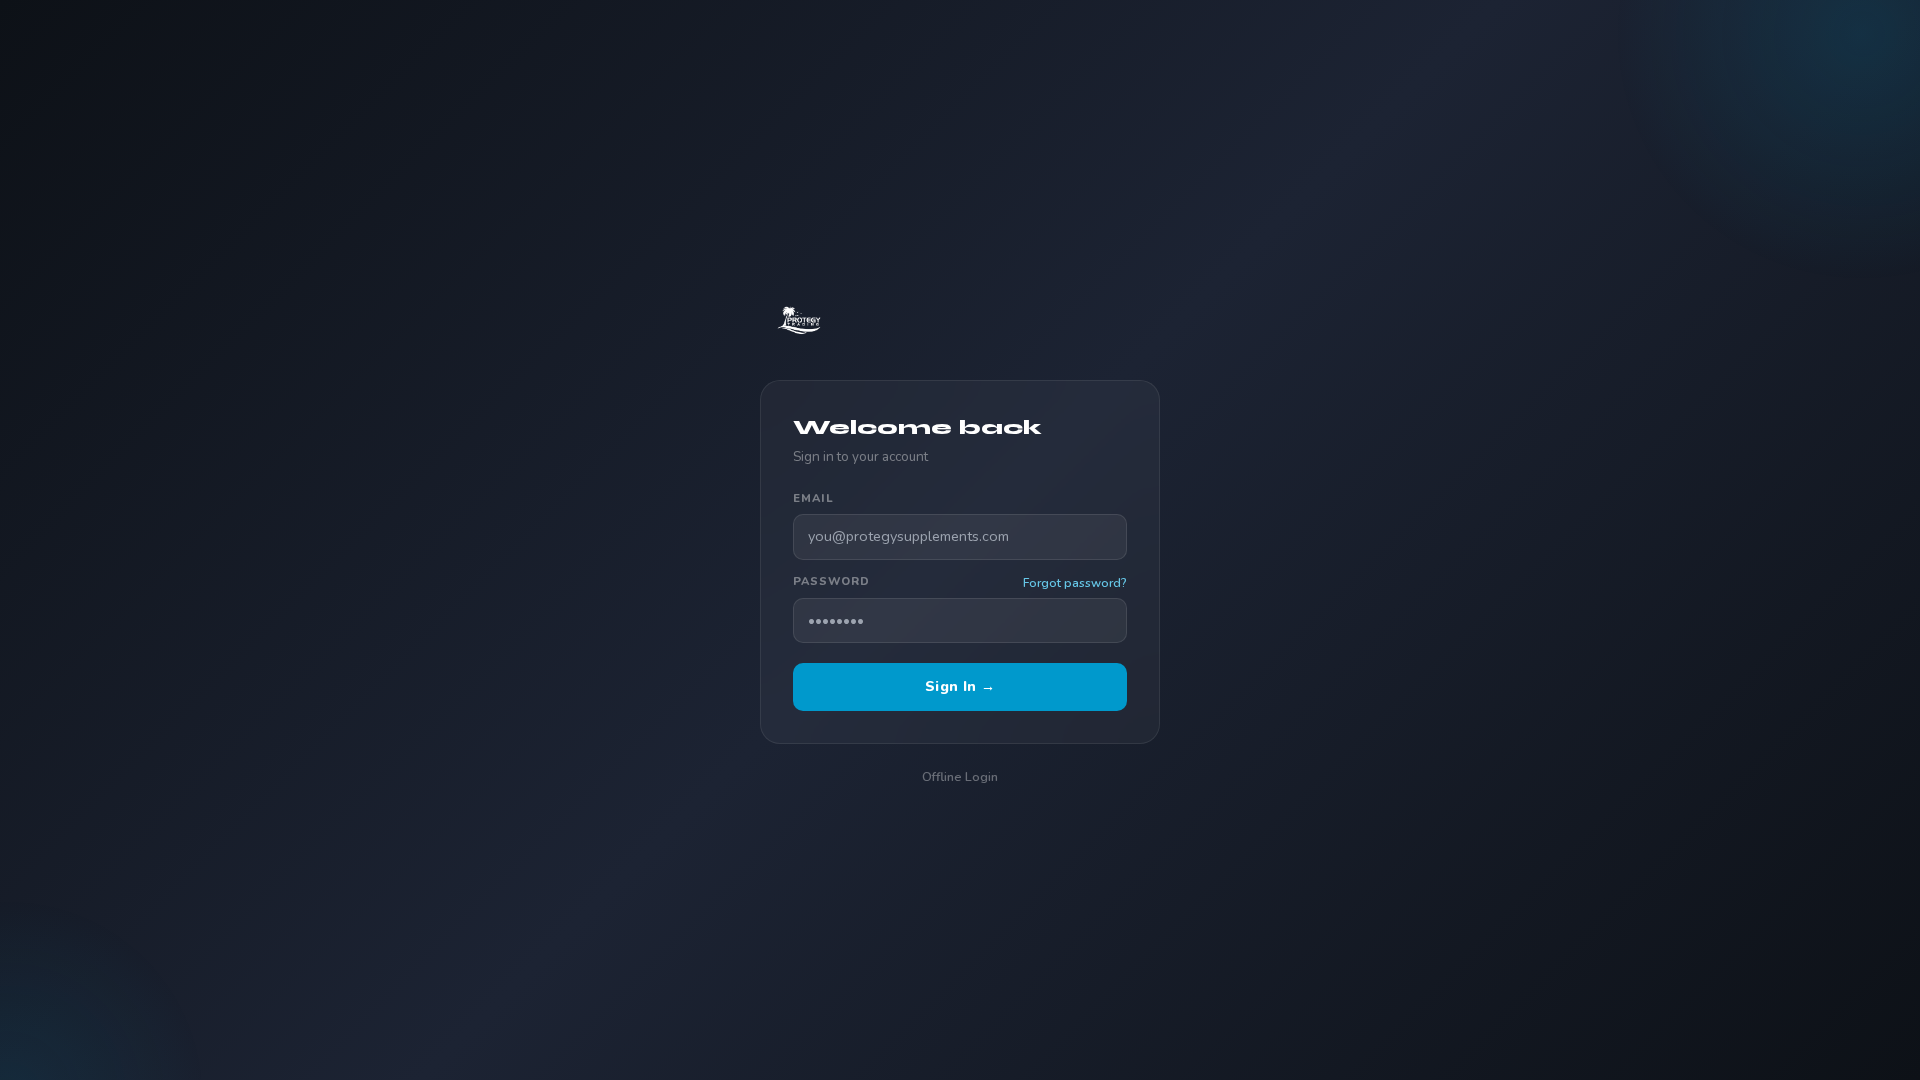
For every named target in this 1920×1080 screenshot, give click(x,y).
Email (813, 498)
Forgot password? (1075, 583)
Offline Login (960, 776)
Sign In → (960, 686)
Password (831, 581)
